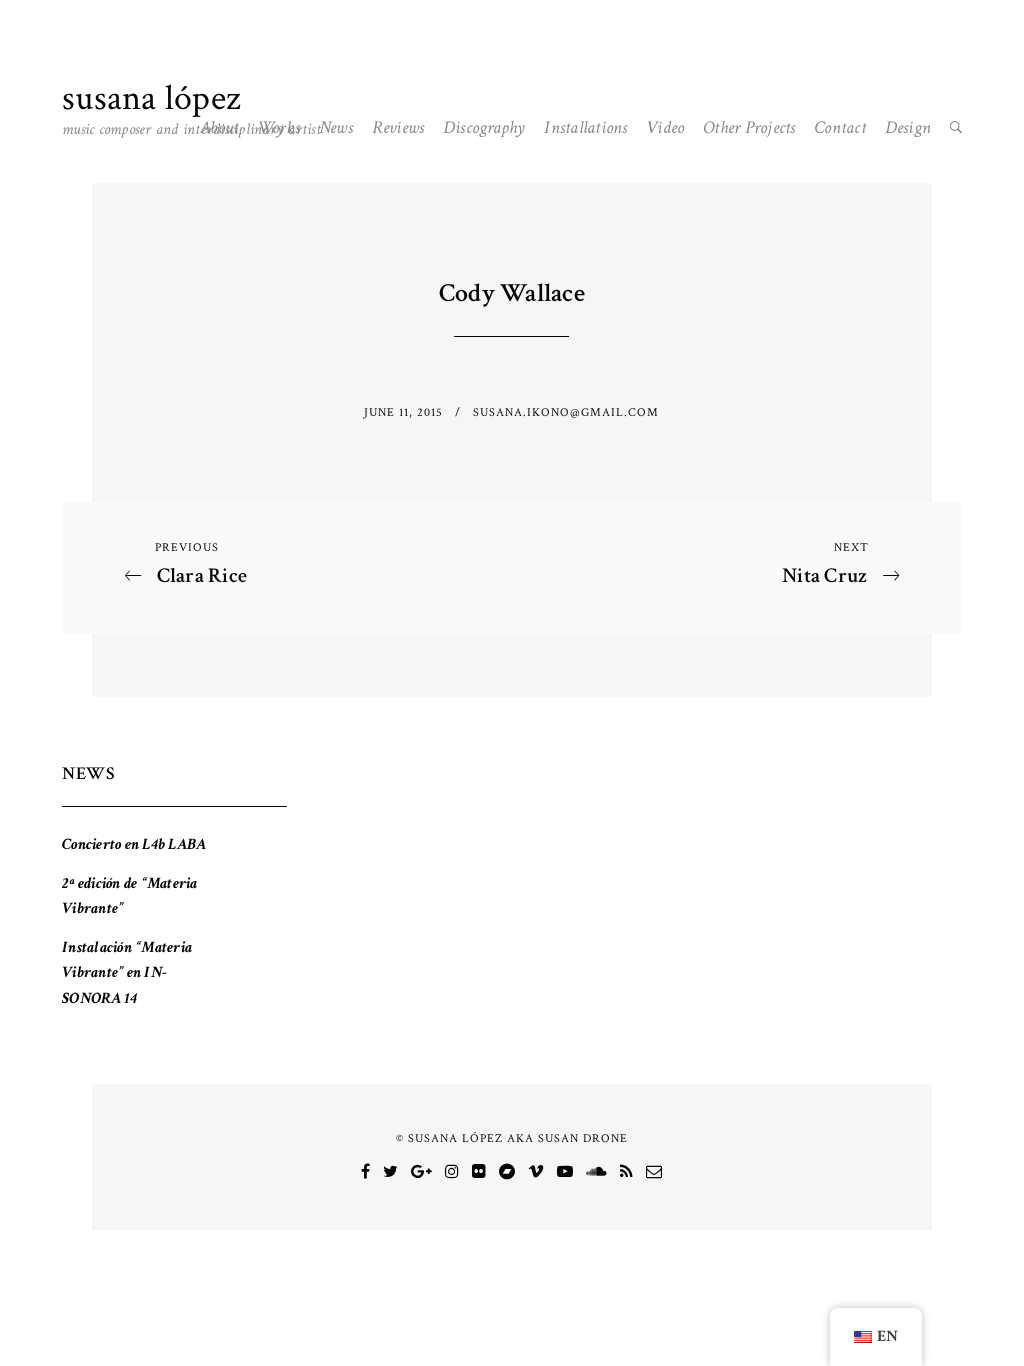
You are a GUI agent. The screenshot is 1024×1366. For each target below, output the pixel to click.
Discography (484, 127)
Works (278, 127)
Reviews (398, 127)
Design (908, 127)
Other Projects (749, 127)
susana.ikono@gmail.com (566, 412)
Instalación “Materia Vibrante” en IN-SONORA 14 (127, 973)
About (219, 127)
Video (665, 127)
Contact (840, 127)
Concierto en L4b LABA (134, 844)
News (336, 127)
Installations (585, 127)
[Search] (956, 128)
